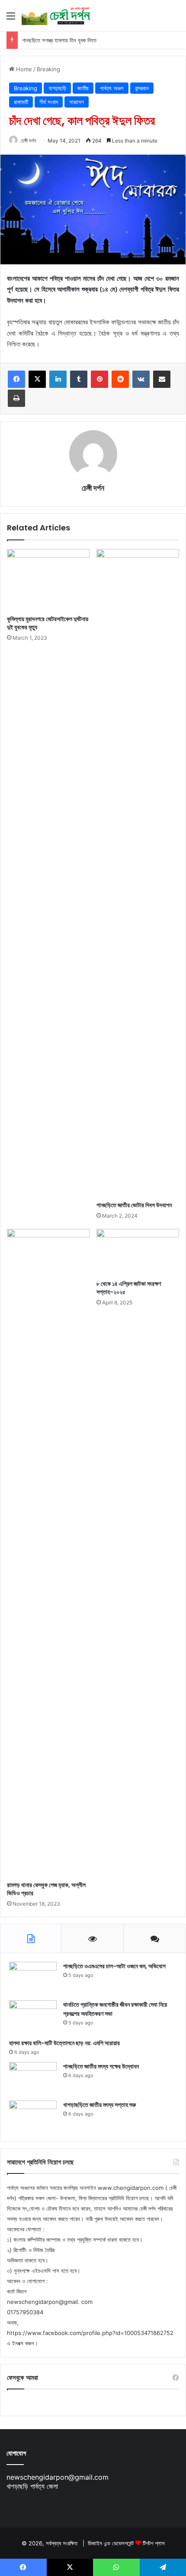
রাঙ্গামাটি (21, 102)
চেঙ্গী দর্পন (28, 141)
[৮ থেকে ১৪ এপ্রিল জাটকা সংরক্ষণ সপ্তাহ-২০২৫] (138, 1252)
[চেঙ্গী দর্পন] (56, 16)
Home (23, 69)
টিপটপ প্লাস (154, 2543)
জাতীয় (83, 88)
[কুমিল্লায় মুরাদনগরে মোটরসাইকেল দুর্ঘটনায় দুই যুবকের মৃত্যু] (48, 580)
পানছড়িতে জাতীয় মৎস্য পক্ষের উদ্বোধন (101, 2066)
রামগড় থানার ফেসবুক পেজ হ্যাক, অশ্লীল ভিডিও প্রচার (46, 1889)
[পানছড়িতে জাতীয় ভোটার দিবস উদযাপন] (138, 873)
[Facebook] (16, 379)
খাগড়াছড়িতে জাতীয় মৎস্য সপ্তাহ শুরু (99, 2105)
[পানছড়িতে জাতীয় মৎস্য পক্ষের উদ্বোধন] (33, 2078)
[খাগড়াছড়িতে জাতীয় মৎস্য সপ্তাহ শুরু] (33, 2117)
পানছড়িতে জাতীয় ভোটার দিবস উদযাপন (134, 1205)
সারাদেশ (77, 102)
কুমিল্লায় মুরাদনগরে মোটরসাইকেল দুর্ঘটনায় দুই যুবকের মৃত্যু (48, 623)
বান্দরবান (142, 88)
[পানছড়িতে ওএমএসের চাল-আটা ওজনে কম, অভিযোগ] (33, 1978)
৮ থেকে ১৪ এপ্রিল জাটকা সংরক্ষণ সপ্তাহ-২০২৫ (129, 1288)
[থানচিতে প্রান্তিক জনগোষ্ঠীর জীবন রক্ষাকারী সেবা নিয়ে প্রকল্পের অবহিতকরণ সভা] (33, 2016)
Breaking (48, 69)
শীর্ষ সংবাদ (49, 102)
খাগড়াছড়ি (57, 88)
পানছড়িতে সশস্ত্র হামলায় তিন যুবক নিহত (59, 40)
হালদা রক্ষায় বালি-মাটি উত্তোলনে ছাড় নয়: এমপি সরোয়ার (64, 2043)
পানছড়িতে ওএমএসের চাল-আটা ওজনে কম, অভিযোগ (114, 1966)
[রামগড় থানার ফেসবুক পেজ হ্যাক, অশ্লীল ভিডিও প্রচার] (48, 1553)
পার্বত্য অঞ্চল (112, 88)
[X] (37, 379)
